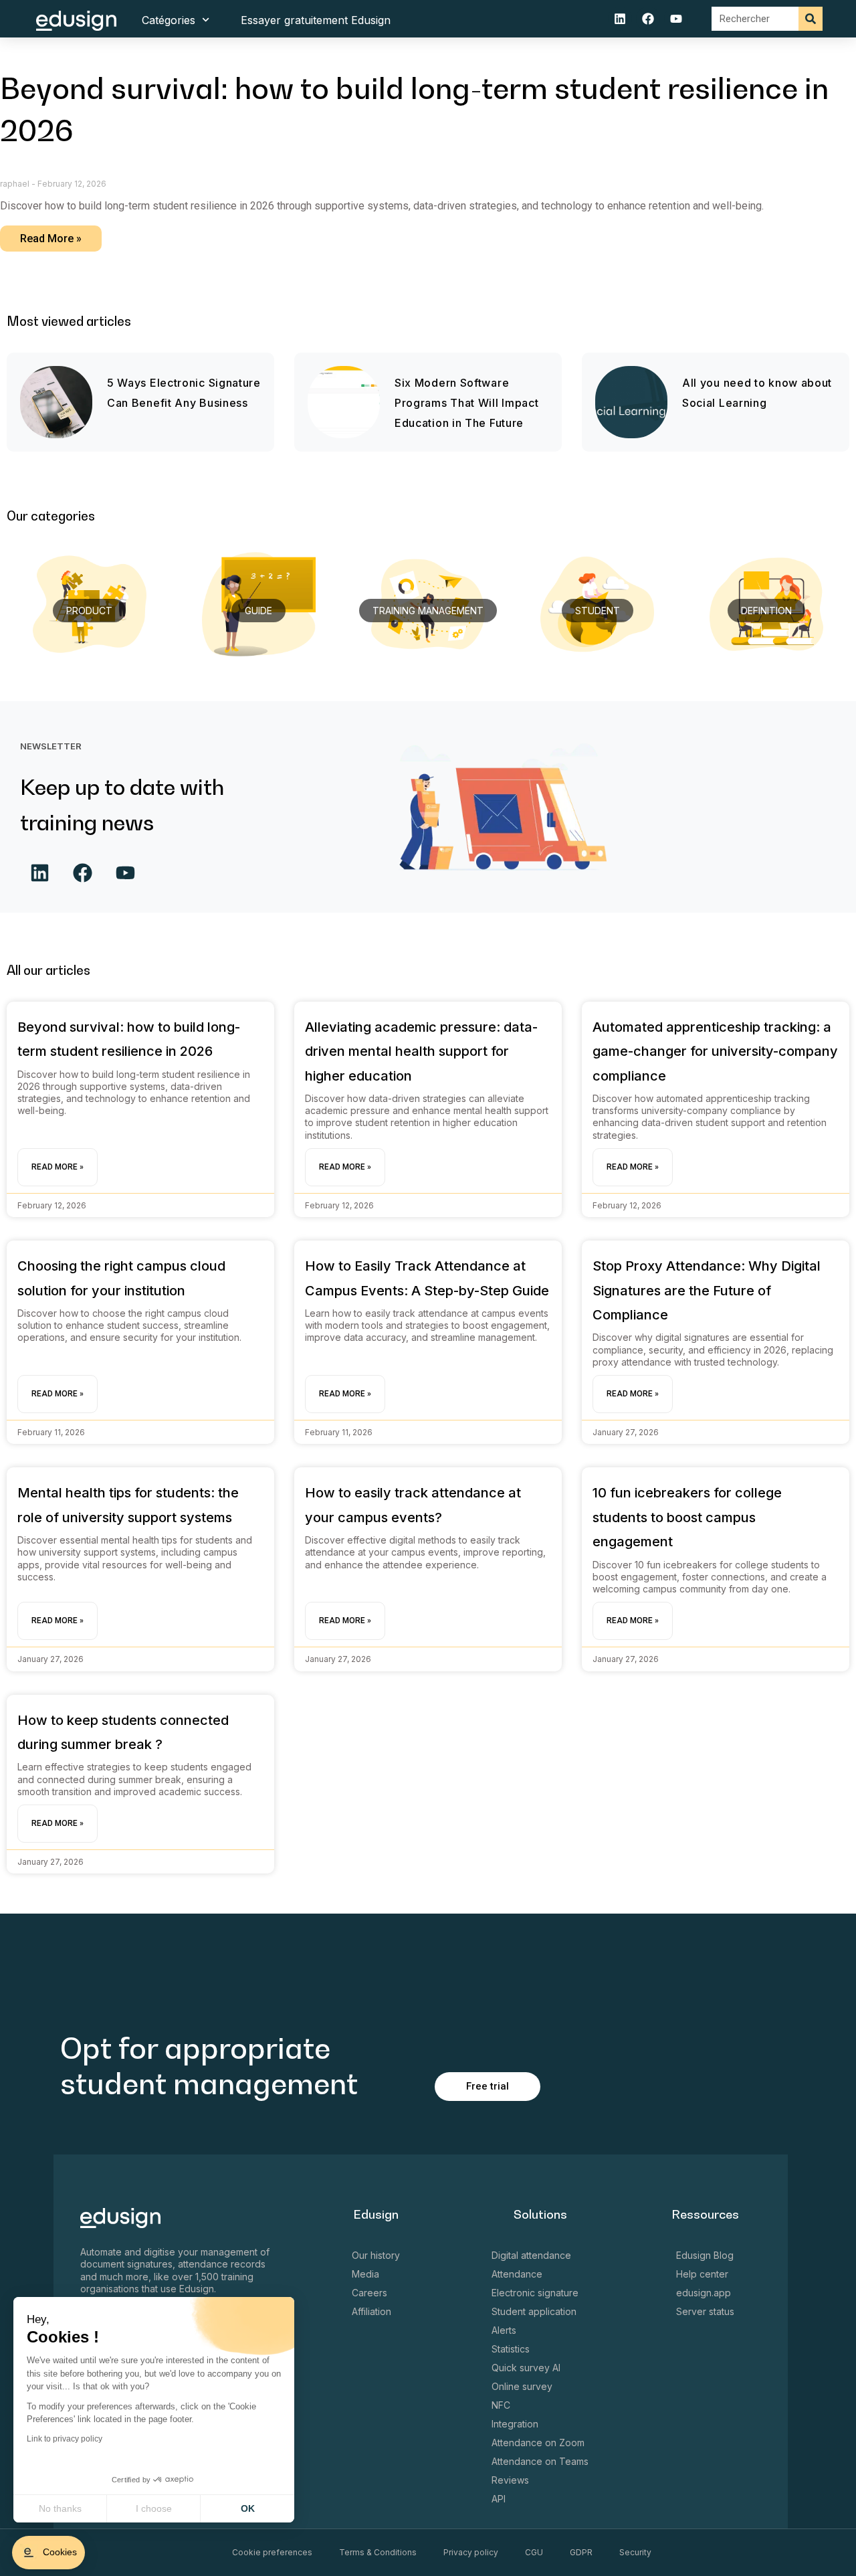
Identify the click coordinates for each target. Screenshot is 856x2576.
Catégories (169, 20)
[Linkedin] (620, 19)
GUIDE (258, 611)
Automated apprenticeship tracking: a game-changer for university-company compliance (715, 1051)
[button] (48, 2553)
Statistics (511, 2349)
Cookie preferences (272, 2552)
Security (635, 2552)
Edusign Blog (705, 2255)
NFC (501, 2405)
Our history (376, 2255)
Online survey (522, 2386)
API (499, 2499)
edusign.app (704, 2293)
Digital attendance (531, 2255)
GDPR (581, 2552)
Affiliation (371, 2311)
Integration (515, 2424)
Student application (534, 2311)
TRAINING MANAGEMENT (428, 611)
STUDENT (598, 611)
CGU (534, 2552)
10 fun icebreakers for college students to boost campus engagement (687, 1517)
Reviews (510, 2480)
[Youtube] (676, 19)
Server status (705, 2311)
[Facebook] (648, 19)
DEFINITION (766, 611)
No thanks (60, 2508)
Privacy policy (471, 2552)
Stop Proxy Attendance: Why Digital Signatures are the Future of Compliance (707, 1290)
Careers (369, 2293)
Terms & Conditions (378, 2552)
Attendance (517, 2274)
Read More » (51, 239)
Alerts (504, 2330)
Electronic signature (535, 2293)
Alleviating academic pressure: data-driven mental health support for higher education (421, 1051)
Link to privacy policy (65, 2439)
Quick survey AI (526, 2368)
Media (365, 2274)
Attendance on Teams (540, 2461)
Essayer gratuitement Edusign (316, 20)
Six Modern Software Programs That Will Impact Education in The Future (467, 403)
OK (248, 2508)
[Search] (811, 19)
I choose (154, 2508)
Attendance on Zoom (538, 2443)
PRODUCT (89, 611)
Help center (702, 2274)
